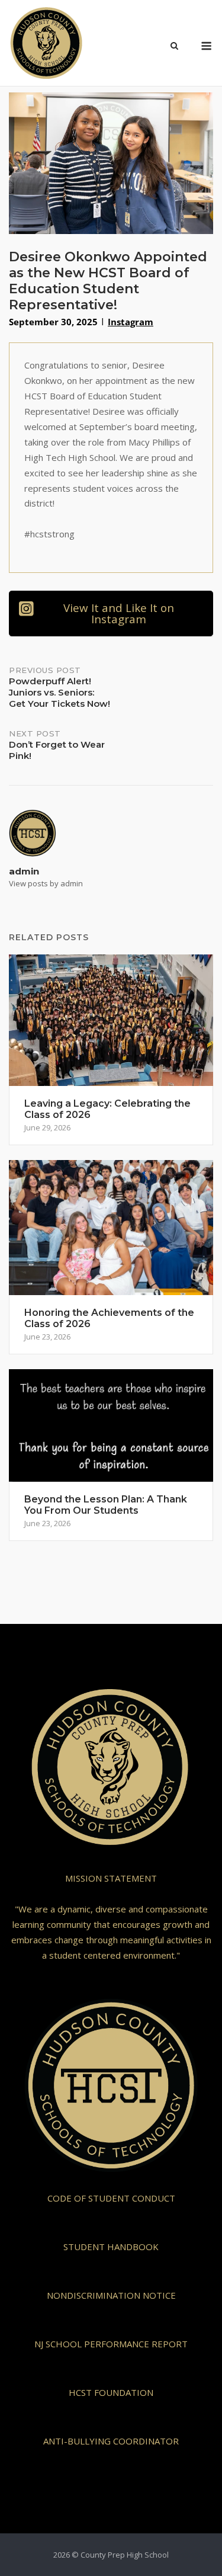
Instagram (131, 322)
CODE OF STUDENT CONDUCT (111, 2198)
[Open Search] (174, 47)
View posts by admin (46, 883)
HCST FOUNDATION (111, 2392)
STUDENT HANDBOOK (111, 2247)
